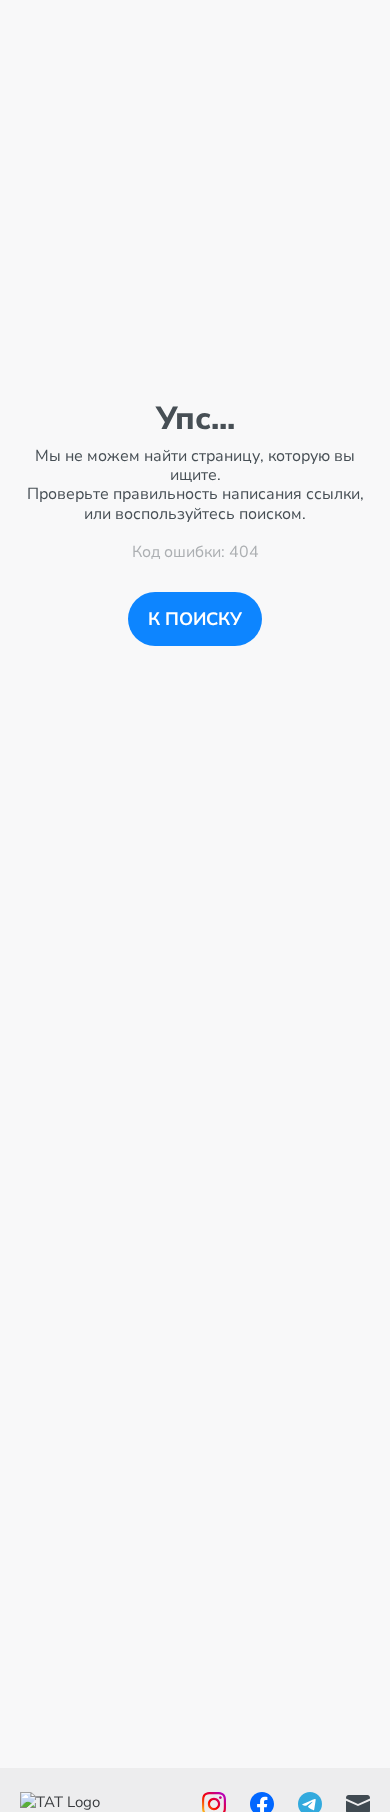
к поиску (195, 619)
